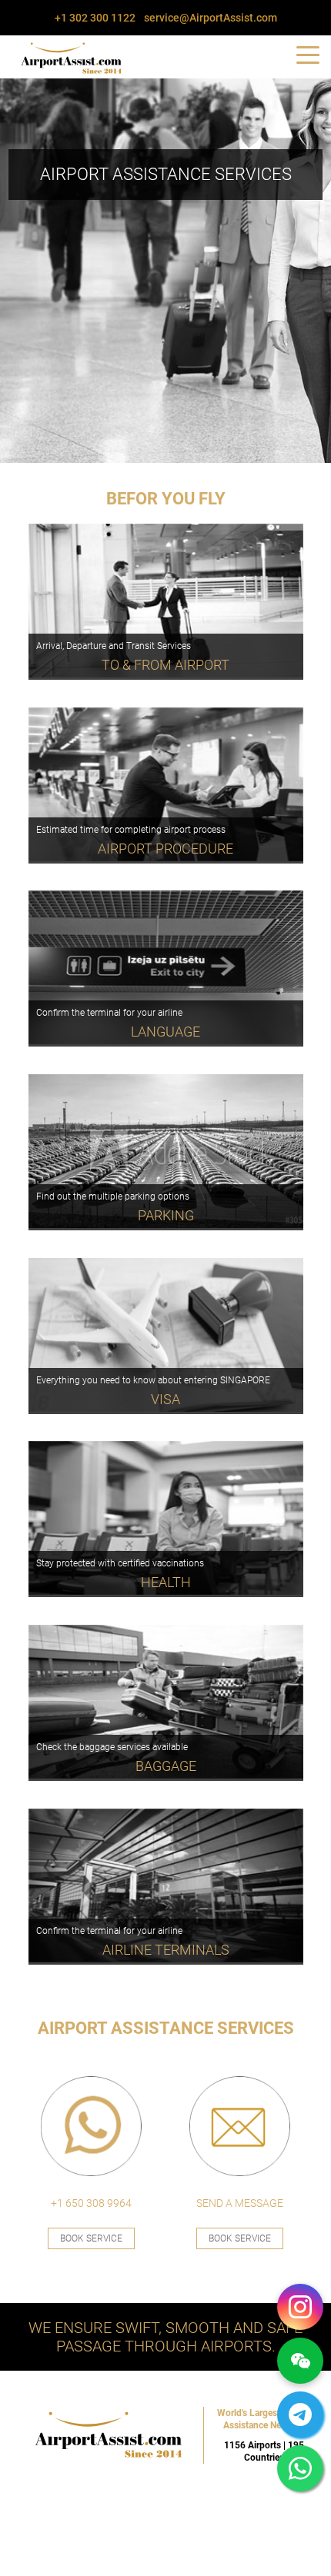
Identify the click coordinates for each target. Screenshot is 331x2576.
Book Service (91, 2238)
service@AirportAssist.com (211, 18)
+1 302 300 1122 (95, 18)
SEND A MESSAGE (240, 2203)
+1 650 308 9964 (91, 2203)
